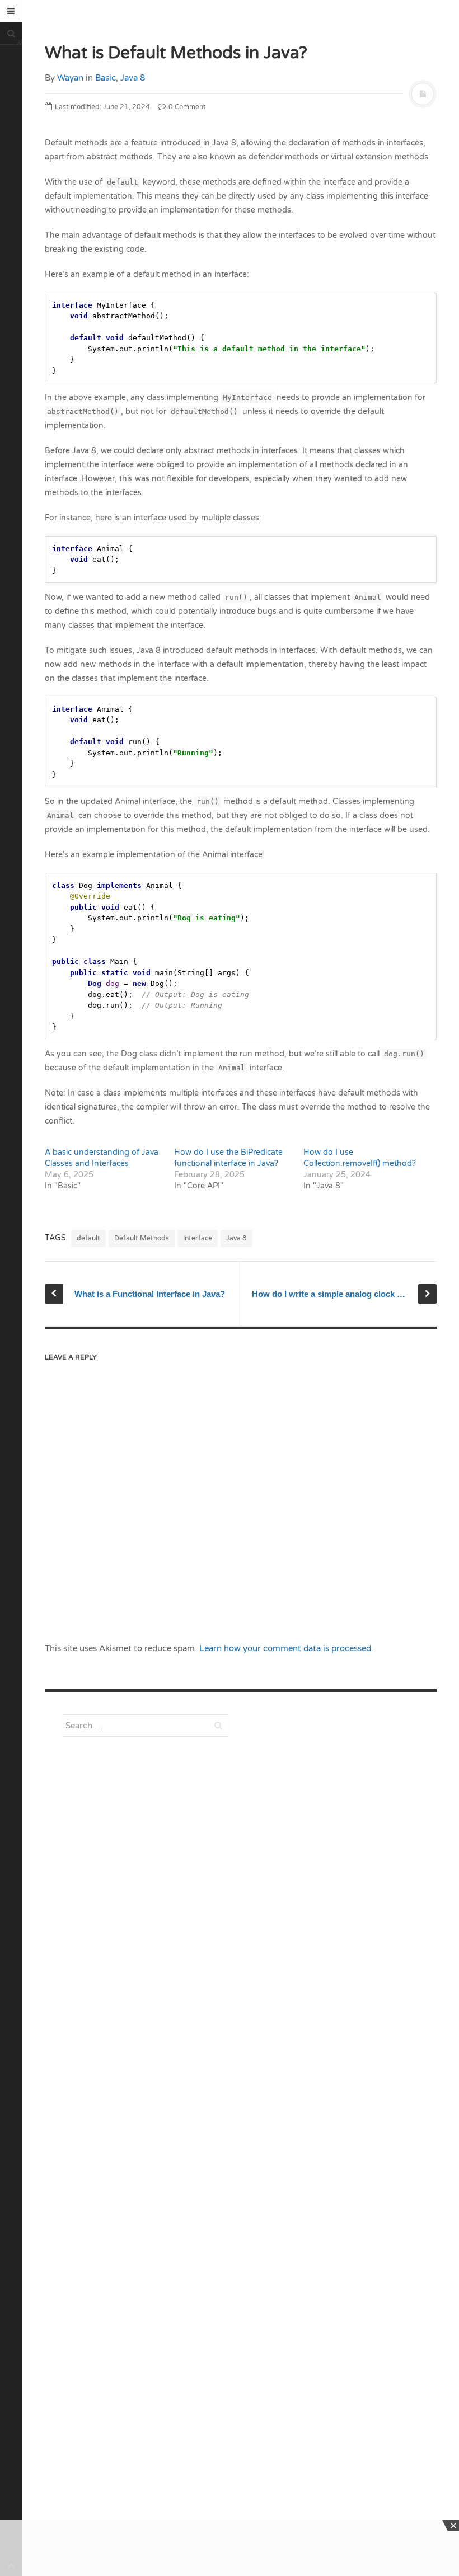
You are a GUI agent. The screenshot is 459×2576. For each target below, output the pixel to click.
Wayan (70, 78)
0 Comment (186, 107)
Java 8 (133, 78)
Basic (106, 78)
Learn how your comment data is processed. (286, 1648)
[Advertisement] (146, 1966)
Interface (198, 1238)
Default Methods (142, 1238)
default (88, 1238)
